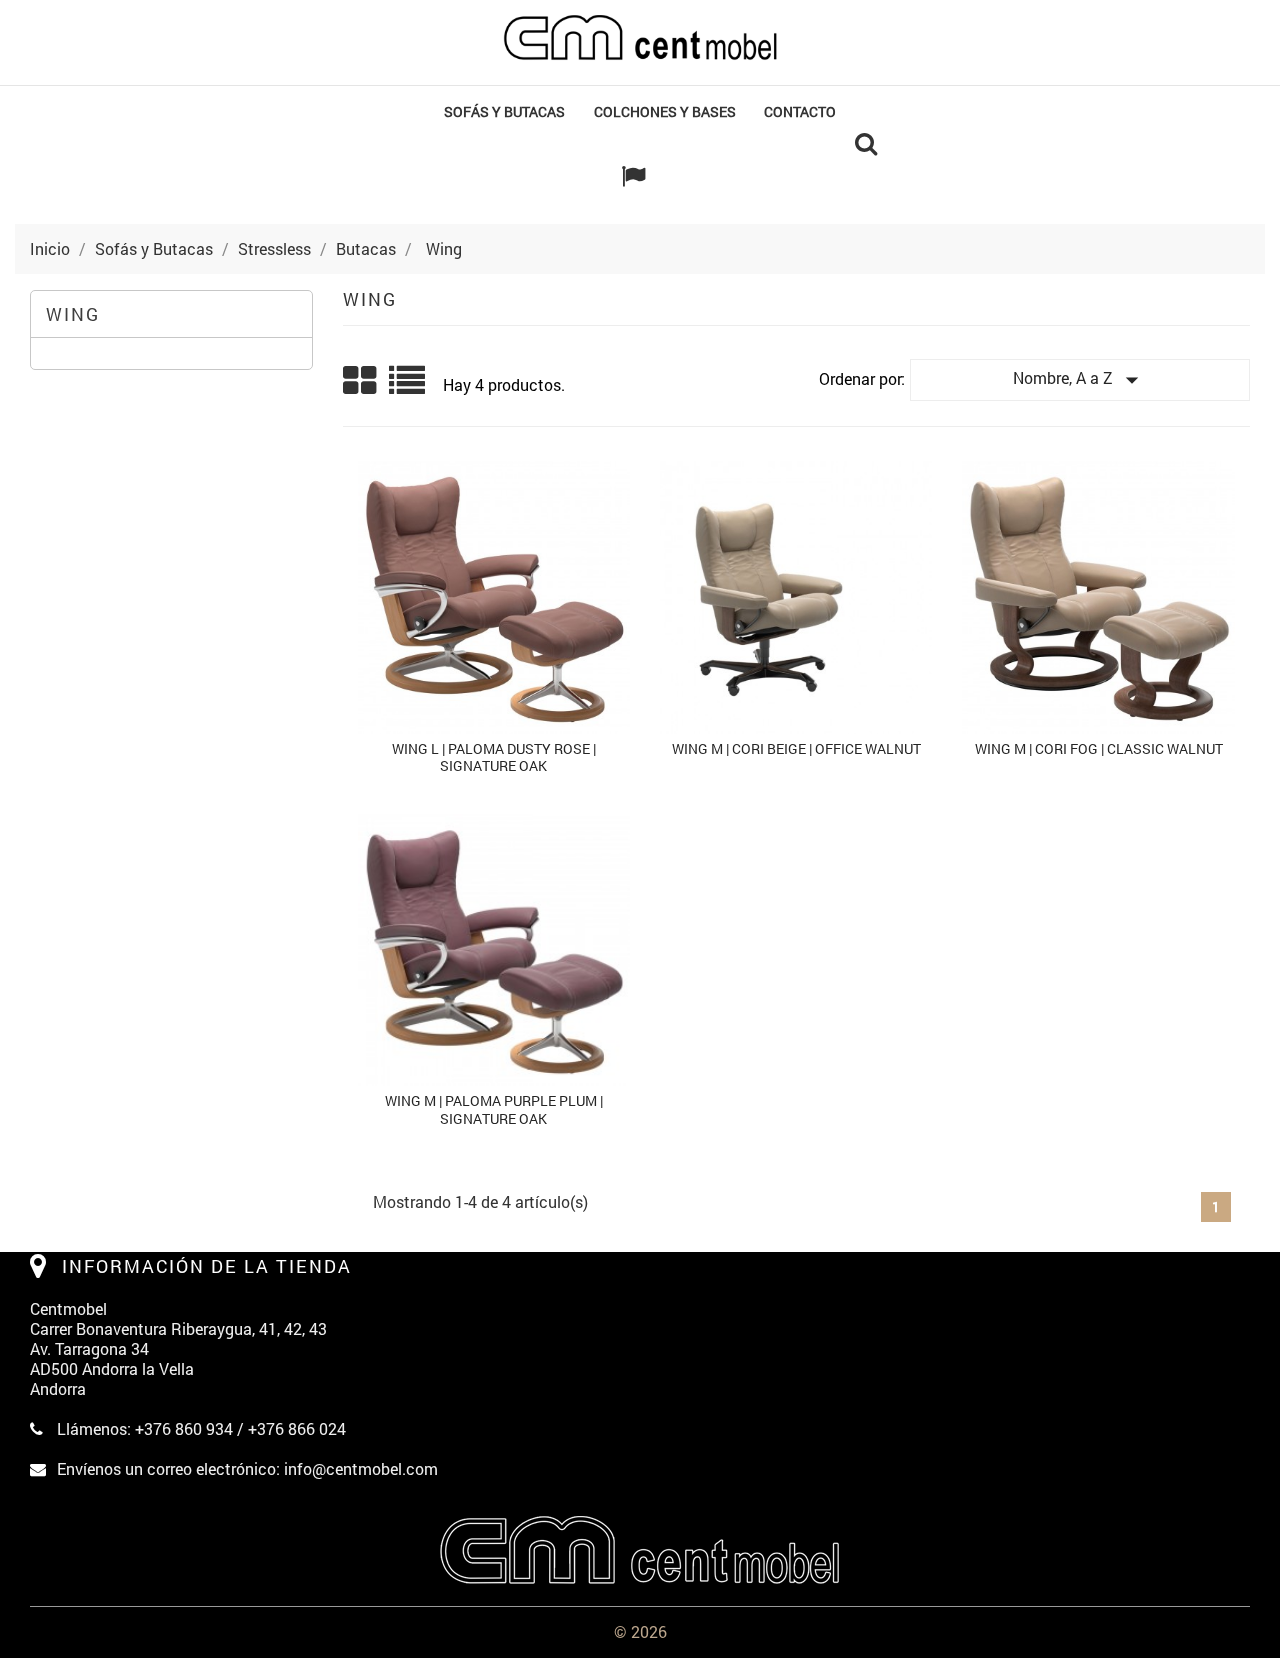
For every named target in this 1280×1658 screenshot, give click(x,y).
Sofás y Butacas (504, 111)
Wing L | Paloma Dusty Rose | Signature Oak (494, 757)
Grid (361, 381)
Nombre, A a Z (1080, 380)
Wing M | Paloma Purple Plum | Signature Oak (494, 1109)
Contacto (800, 111)
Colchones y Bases (665, 111)
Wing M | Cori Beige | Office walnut (796, 748)
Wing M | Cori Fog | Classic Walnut (1099, 748)
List (408, 387)
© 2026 (640, 1631)
